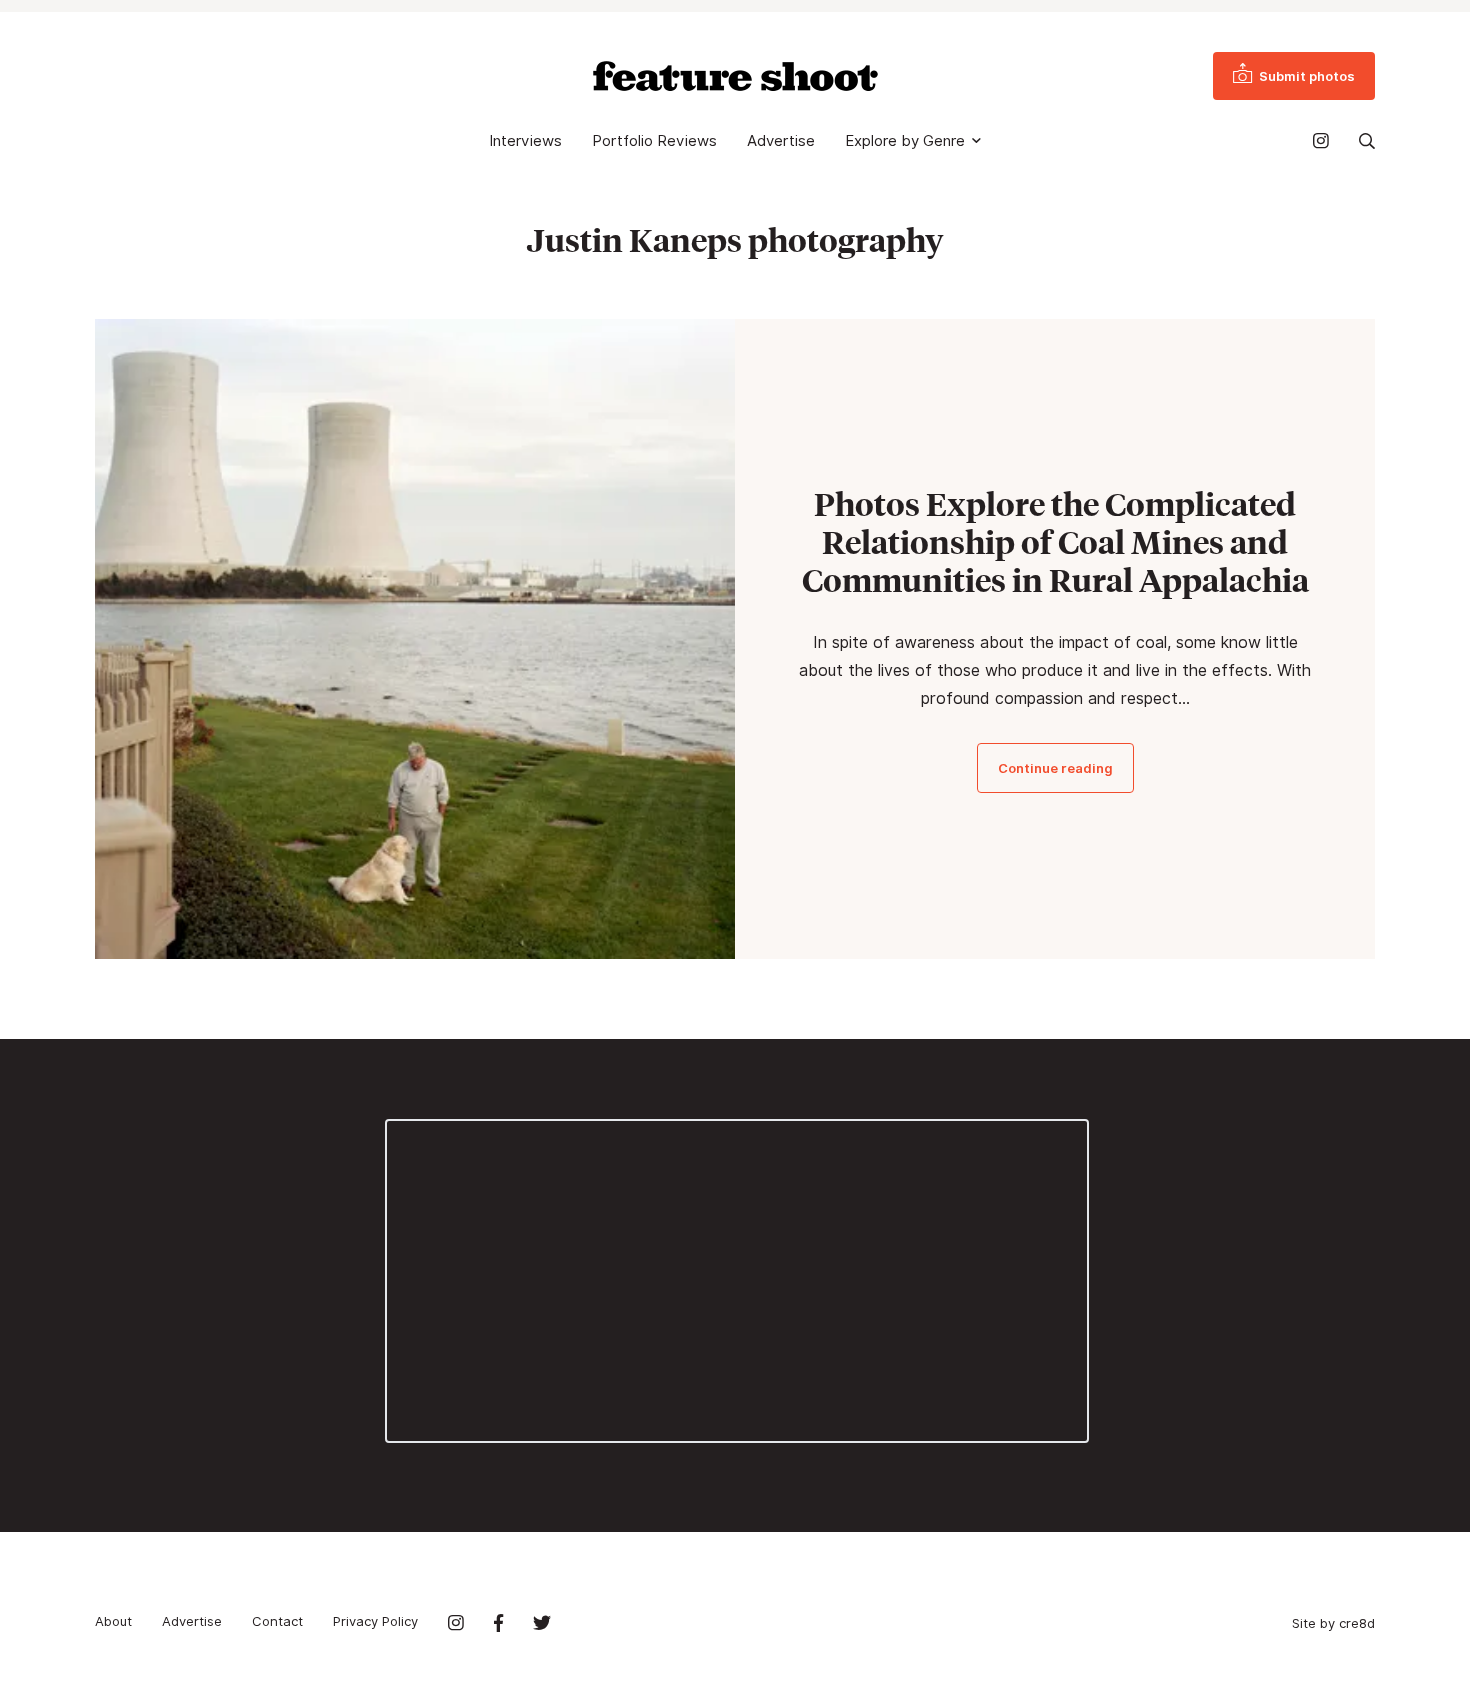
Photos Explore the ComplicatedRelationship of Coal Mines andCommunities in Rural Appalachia (1055, 542)
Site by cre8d (1333, 1623)
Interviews (525, 141)
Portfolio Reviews (654, 141)
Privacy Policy (375, 1621)
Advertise (781, 141)
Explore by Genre (905, 141)
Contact (277, 1621)
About (113, 1621)
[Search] (1367, 141)
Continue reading (1055, 768)
